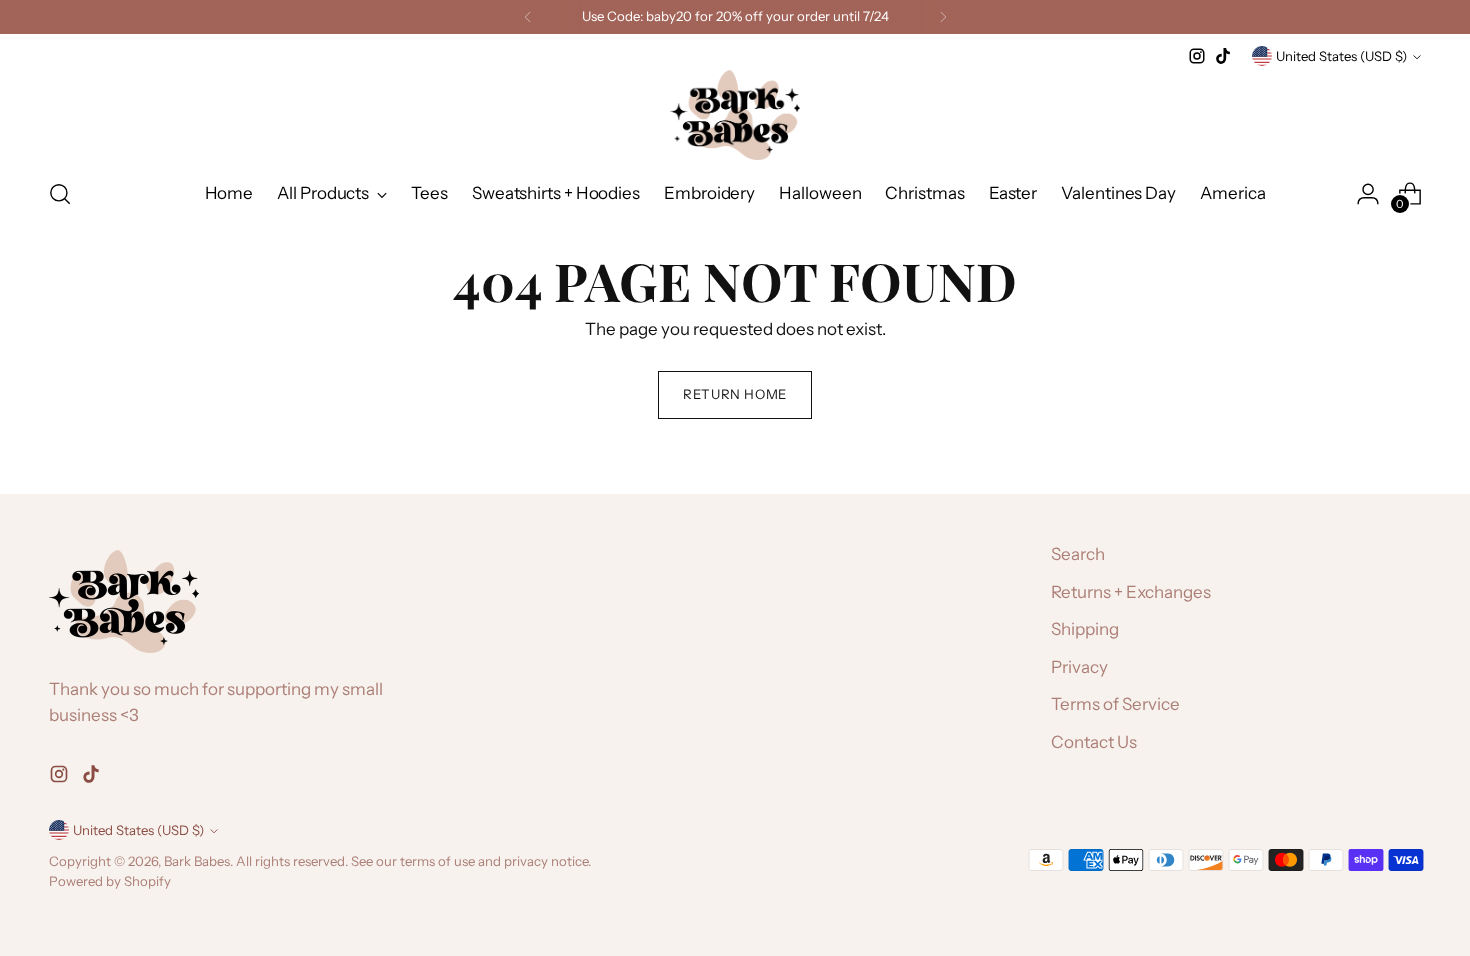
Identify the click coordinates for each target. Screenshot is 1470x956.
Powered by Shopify (110, 881)
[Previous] (528, 17)
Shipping (1085, 629)
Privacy (1079, 667)
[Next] (943, 17)
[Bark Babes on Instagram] (1197, 56)
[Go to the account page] (1368, 194)
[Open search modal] (60, 194)
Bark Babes (197, 861)
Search (1078, 554)
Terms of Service (1115, 704)
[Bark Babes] (735, 115)
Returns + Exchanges (1131, 592)
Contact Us (1094, 742)
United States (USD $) (1341, 56)
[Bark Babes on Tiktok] (1223, 56)
